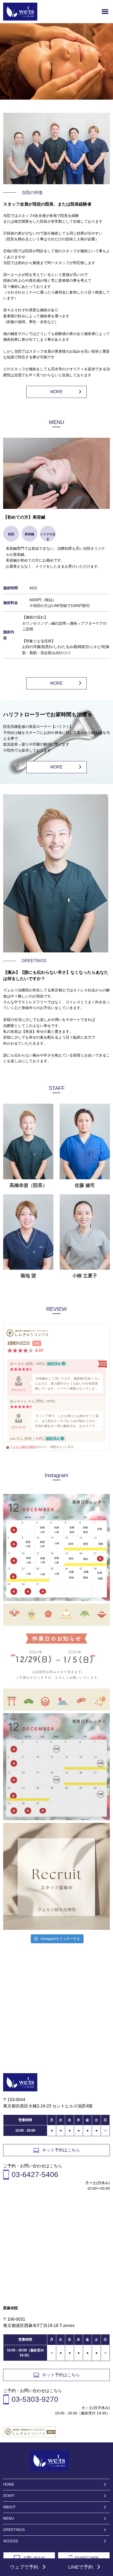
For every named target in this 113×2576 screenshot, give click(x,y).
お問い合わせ (34, 2558)
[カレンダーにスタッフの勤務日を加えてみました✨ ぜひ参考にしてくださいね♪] (56, 1547)
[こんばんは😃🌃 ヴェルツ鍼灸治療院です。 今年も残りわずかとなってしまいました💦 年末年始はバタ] (56, 1767)
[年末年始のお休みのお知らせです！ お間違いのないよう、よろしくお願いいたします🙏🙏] (56, 1657)
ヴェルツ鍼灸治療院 (23, 1447)
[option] (56, 63)
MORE (56, 392)
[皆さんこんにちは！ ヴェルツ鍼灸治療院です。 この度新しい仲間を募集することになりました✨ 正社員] (56, 1876)
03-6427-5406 (87, 2558)
